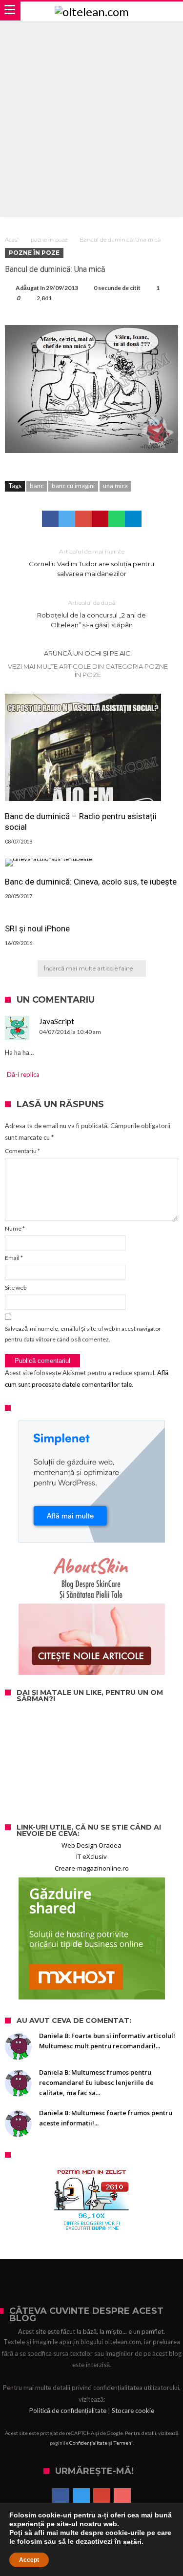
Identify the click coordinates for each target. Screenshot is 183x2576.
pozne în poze (49, 240)
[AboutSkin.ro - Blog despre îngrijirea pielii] (91, 1614)
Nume (15, 1228)
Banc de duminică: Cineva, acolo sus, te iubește (91, 882)
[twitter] (67, 519)
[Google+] (102, 2497)
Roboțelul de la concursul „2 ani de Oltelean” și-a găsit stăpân (91, 614)
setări (132, 2542)
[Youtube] (122, 2497)
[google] (83, 519)
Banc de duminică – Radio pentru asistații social (81, 822)
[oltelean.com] (92, 12)
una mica (115, 486)
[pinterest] (100, 519)
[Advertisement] (91, 118)
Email (14, 1258)
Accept (29, 2560)
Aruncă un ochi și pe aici (88, 653)
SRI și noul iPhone (37, 928)
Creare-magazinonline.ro (92, 1868)
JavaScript (57, 1021)
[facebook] (50, 519)
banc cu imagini (73, 486)
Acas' (12, 240)
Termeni (123, 2443)
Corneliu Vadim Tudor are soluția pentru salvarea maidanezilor (91, 563)
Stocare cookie (133, 2411)
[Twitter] (81, 2497)
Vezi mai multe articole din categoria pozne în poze (88, 670)
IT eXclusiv (91, 1856)
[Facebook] (61, 2497)
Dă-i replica (23, 1074)
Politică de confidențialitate (68, 2411)
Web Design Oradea (91, 1845)
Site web (16, 1288)
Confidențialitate (88, 2443)
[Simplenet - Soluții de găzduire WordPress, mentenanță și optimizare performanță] (91, 1482)
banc (37, 486)
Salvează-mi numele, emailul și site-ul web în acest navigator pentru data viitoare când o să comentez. (83, 1334)
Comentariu (22, 1151)
